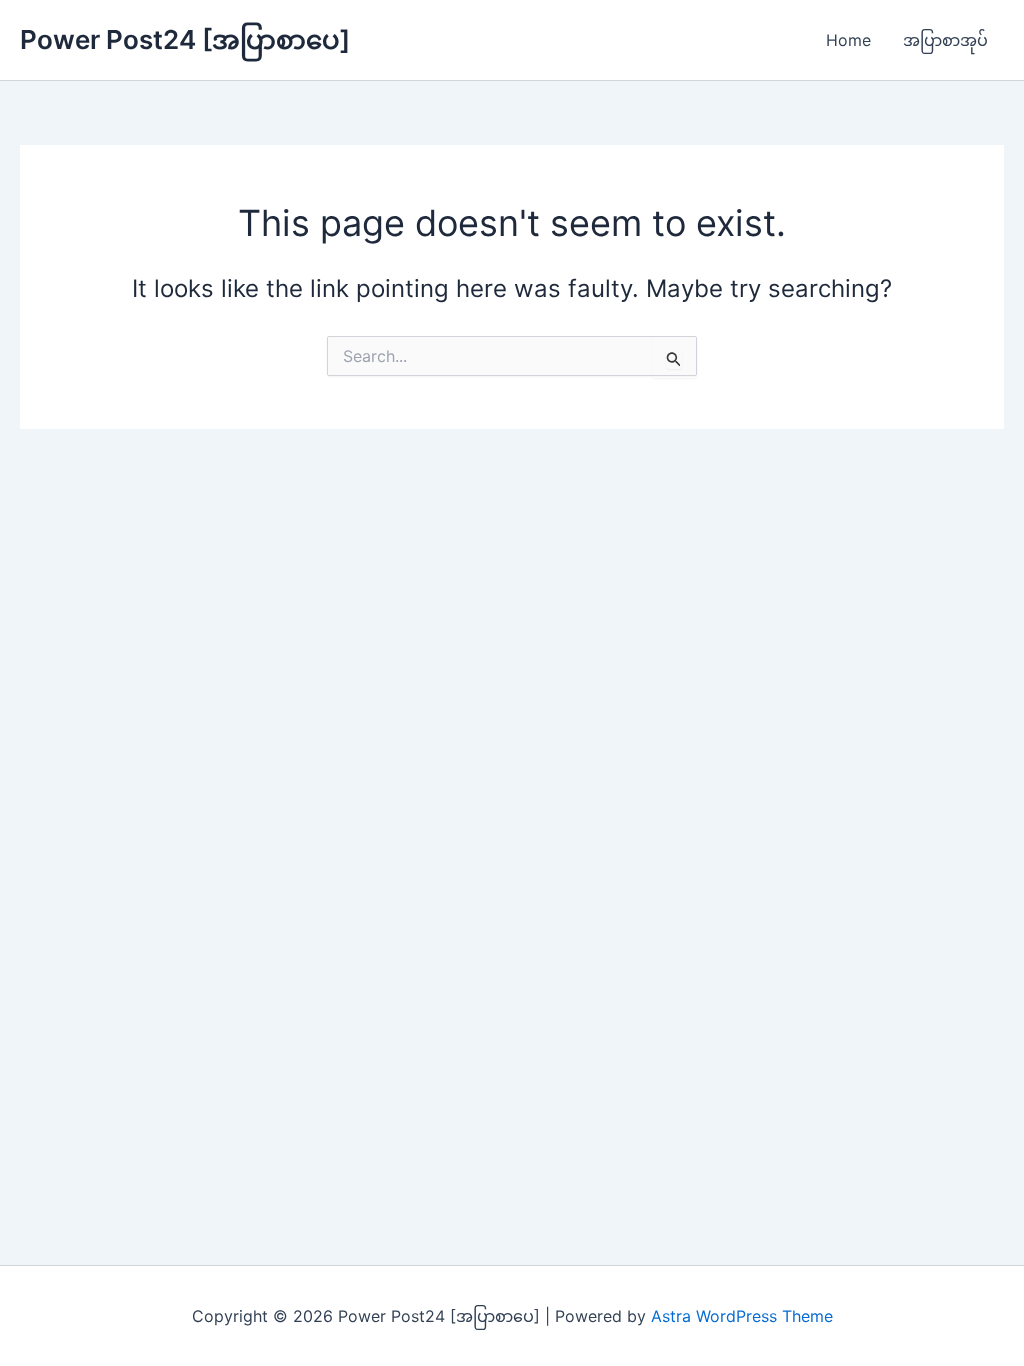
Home (848, 40)
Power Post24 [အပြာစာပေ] (185, 39)
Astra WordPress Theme (742, 1316)
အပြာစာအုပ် (945, 40)
